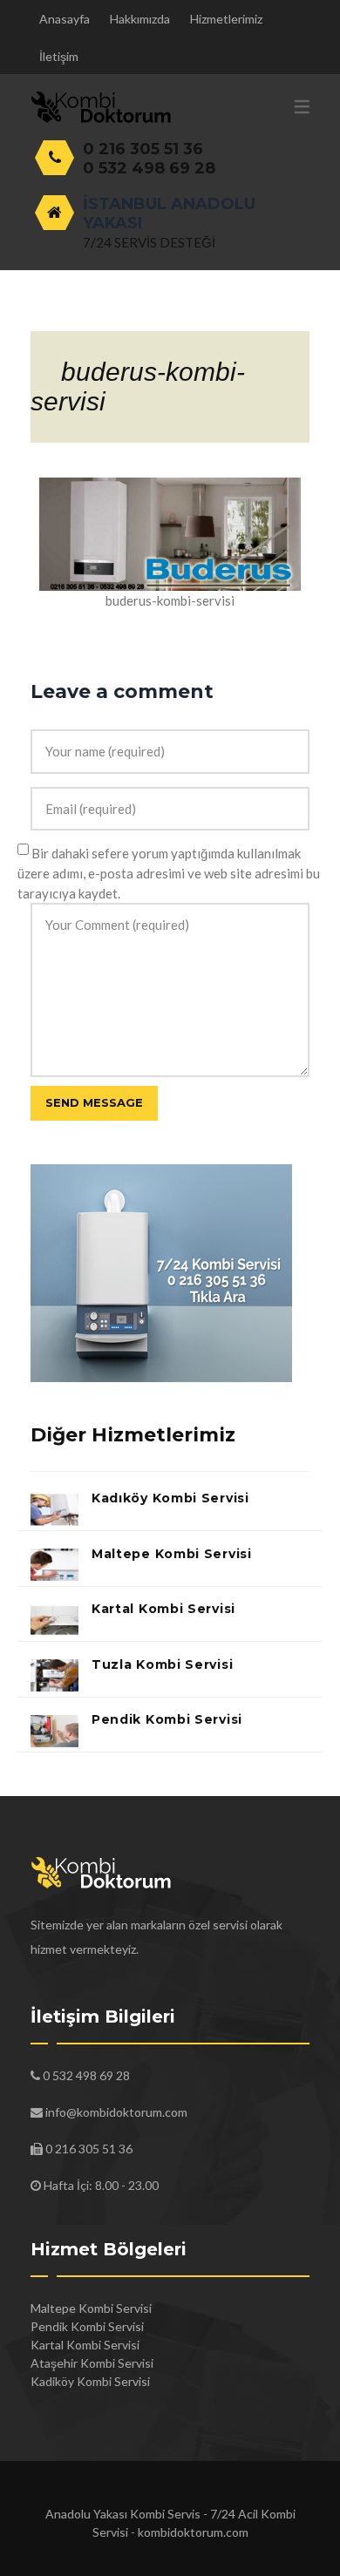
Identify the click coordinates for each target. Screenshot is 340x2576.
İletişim (59, 56)
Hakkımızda (140, 19)
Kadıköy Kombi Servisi (170, 1498)
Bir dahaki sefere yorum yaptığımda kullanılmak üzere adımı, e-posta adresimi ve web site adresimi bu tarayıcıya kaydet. (169, 873)
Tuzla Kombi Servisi (162, 1664)
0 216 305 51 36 (143, 149)
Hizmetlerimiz (226, 19)
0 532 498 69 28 (149, 168)
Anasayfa (65, 19)
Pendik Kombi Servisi (167, 1719)
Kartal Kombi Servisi (163, 1609)
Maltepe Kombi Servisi (172, 1554)
